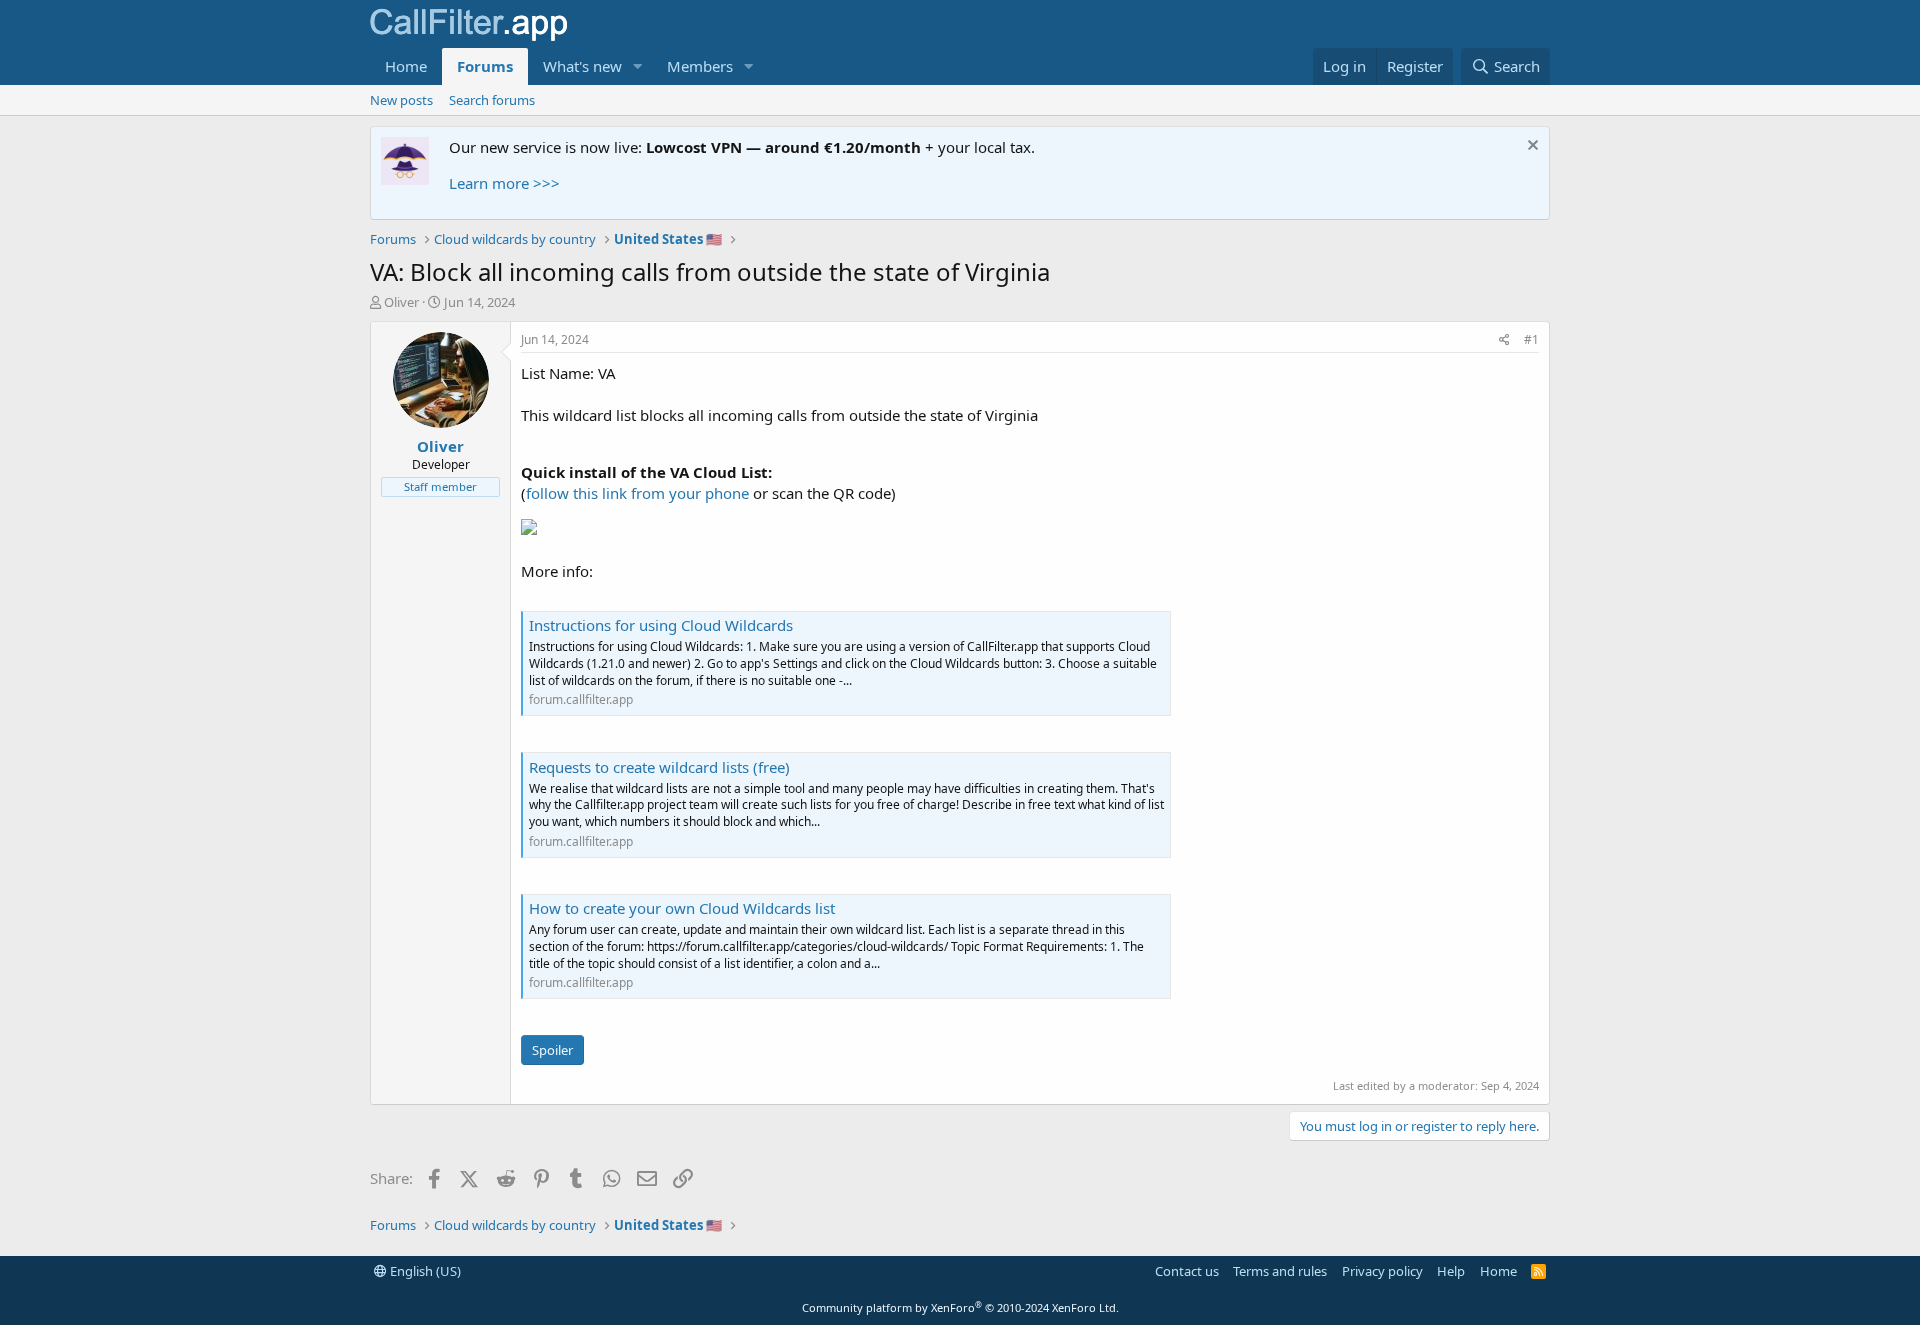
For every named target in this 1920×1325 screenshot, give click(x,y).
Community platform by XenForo (960, 1307)
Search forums (492, 100)
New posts (401, 100)
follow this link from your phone (637, 493)
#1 (1531, 339)
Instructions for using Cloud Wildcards (661, 625)
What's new (582, 66)
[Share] (1504, 340)
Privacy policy (1382, 1271)
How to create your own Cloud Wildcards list (682, 908)
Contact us (1187, 1271)
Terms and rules (1280, 1271)
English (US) (424, 1271)
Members (700, 66)
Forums (485, 66)
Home (406, 66)
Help (1451, 1271)
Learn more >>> (504, 183)
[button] (638, 66)
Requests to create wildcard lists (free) (659, 767)
